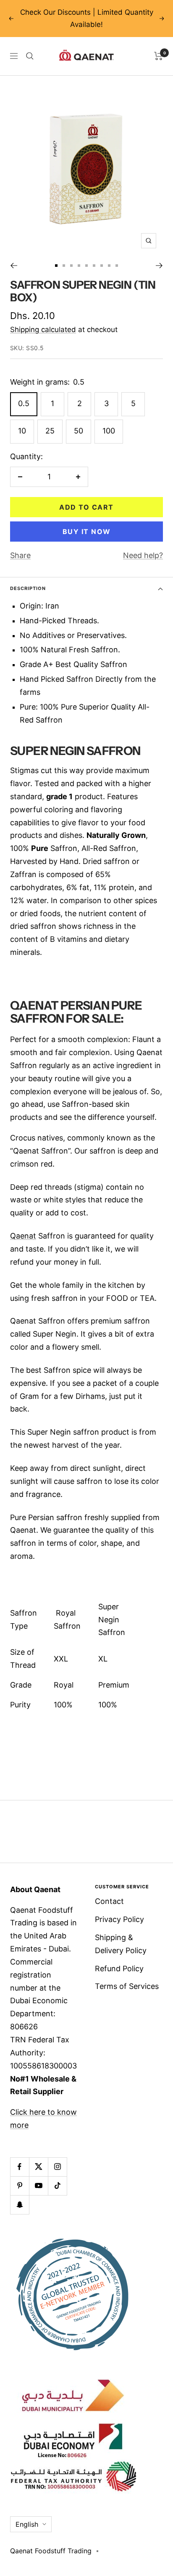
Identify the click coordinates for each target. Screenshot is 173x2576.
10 (22, 431)
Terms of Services (127, 1986)
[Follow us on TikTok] (57, 2186)
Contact (109, 1901)
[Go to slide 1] (56, 266)
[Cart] (159, 56)
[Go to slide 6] (94, 266)
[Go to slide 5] (86, 266)
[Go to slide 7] (102, 266)
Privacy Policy (119, 1919)
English (27, 2524)
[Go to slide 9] (117, 266)
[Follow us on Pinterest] (20, 2186)
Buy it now (87, 532)
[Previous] (14, 266)
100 (109, 431)
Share (20, 555)
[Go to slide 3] (71, 266)
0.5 (24, 403)
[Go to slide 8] (109, 266)
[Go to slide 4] (79, 266)
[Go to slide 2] (64, 266)
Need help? (143, 555)
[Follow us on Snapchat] (20, 2205)
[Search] (30, 56)
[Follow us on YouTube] (38, 2186)
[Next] (159, 266)
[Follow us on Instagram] (57, 2167)
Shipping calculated (43, 330)
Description (28, 588)
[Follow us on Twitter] (38, 2167)
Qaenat (23, 1236)
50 (79, 431)
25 (50, 431)
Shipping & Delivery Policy (121, 1944)
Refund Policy (119, 1969)
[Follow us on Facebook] (20, 2167)
